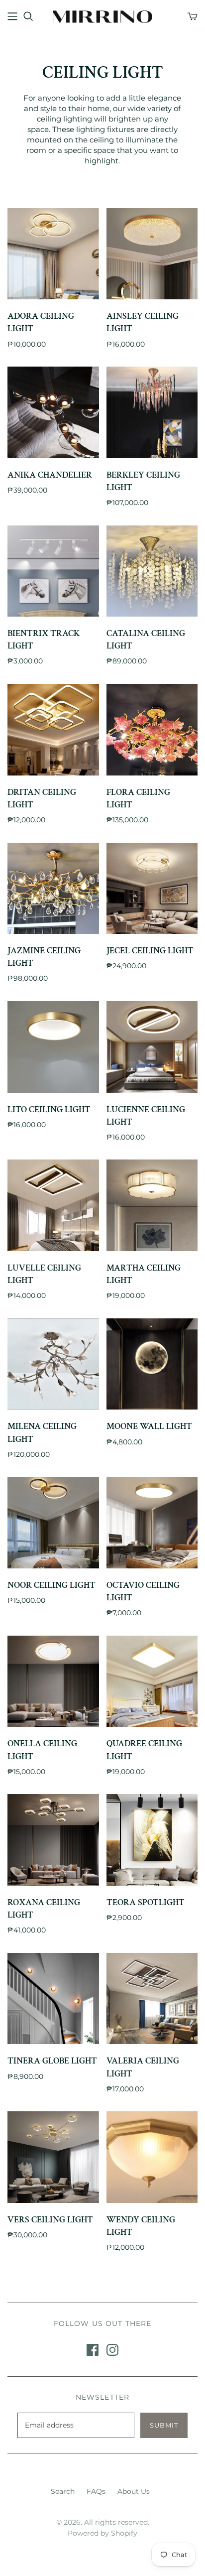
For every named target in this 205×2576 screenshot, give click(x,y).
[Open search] (28, 16)
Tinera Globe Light (52, 2061)
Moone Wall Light (149, 1426)
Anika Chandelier (50, 475)
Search (63, 2491)
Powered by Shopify (102, 2533)
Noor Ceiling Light (51, 1585)
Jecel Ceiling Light (150, 951)
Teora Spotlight (146, 1902)
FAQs (96, 2491)
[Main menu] (12, 16)
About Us (134, 2491)
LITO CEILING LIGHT (49, 1109)
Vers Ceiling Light (50, 2220)
